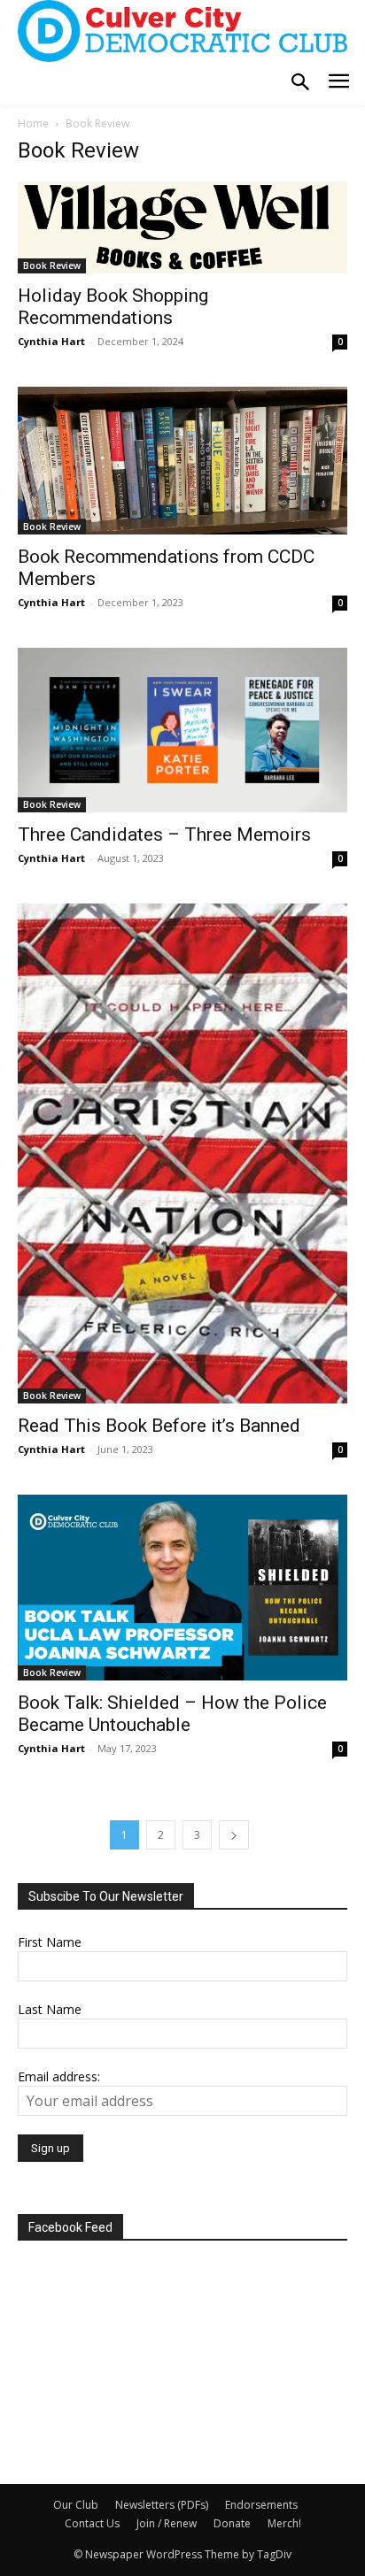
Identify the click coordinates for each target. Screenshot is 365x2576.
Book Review (52, 265)
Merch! (284, 2523)
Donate (232, 2523)
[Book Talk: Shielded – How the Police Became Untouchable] (182, 1588)
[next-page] (234, 1835)
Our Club (76, 2505)
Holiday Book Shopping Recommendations (113, 307)
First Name (50, 1942)
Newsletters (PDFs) (162, 2505)
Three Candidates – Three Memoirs (164, 834)
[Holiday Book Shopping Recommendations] (182, 227)
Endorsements (261, 2505)
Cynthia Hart (51, 341)
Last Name (50, 2009)
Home (33, 123)
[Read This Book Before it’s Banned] (182, 1153)
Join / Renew (167, 2523)
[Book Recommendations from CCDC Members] (182, 461)
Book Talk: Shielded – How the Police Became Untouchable (172, 1714)
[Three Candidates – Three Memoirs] (182, 730)
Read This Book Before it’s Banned (159, 1426)
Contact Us (92, 2523)
